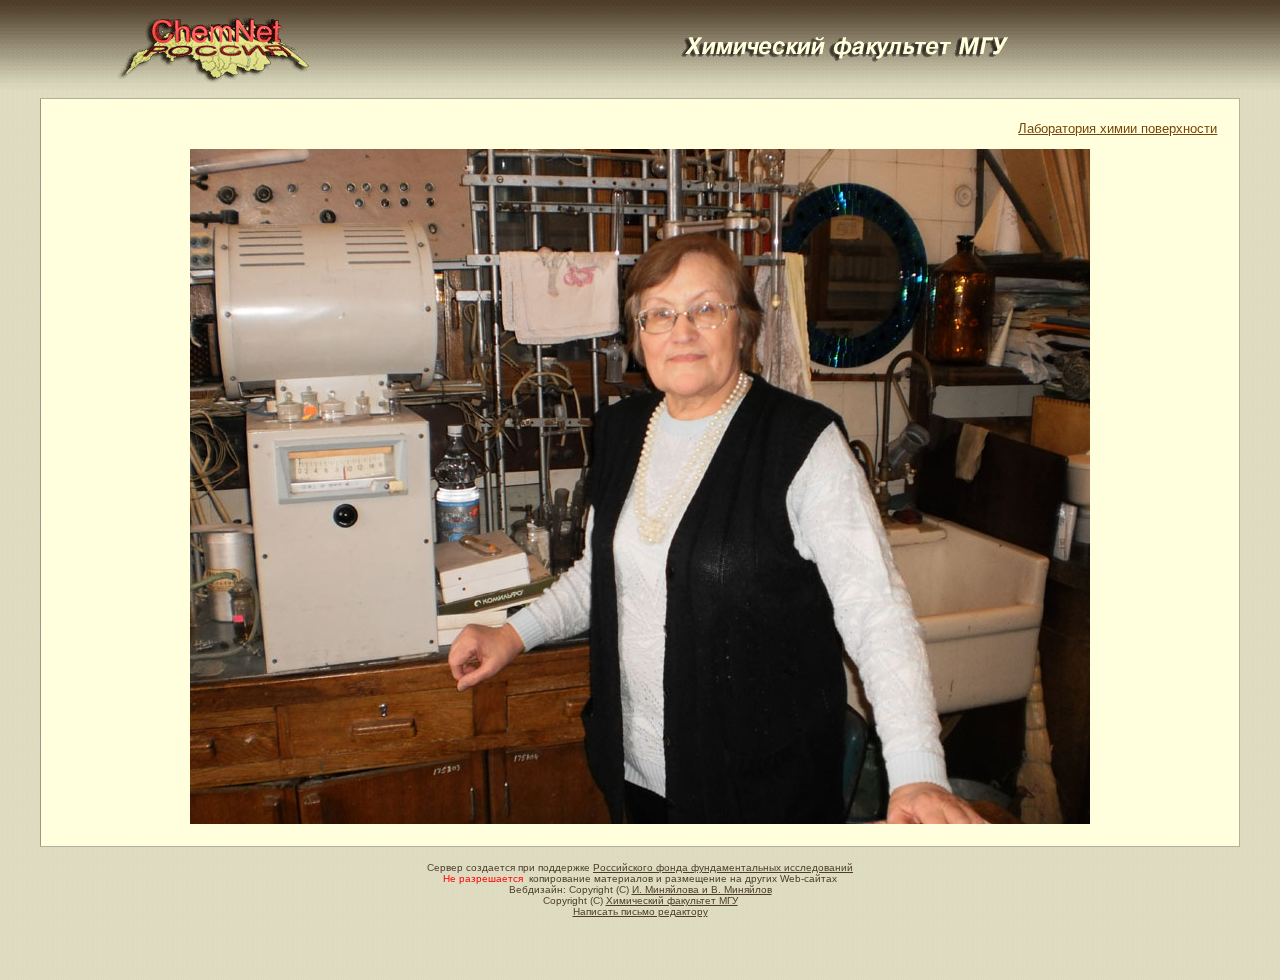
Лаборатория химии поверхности (1117, 128)
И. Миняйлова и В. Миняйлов (702, 889)
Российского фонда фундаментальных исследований (723, 867)
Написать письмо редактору (640, 911)
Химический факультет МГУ (672, 900)
